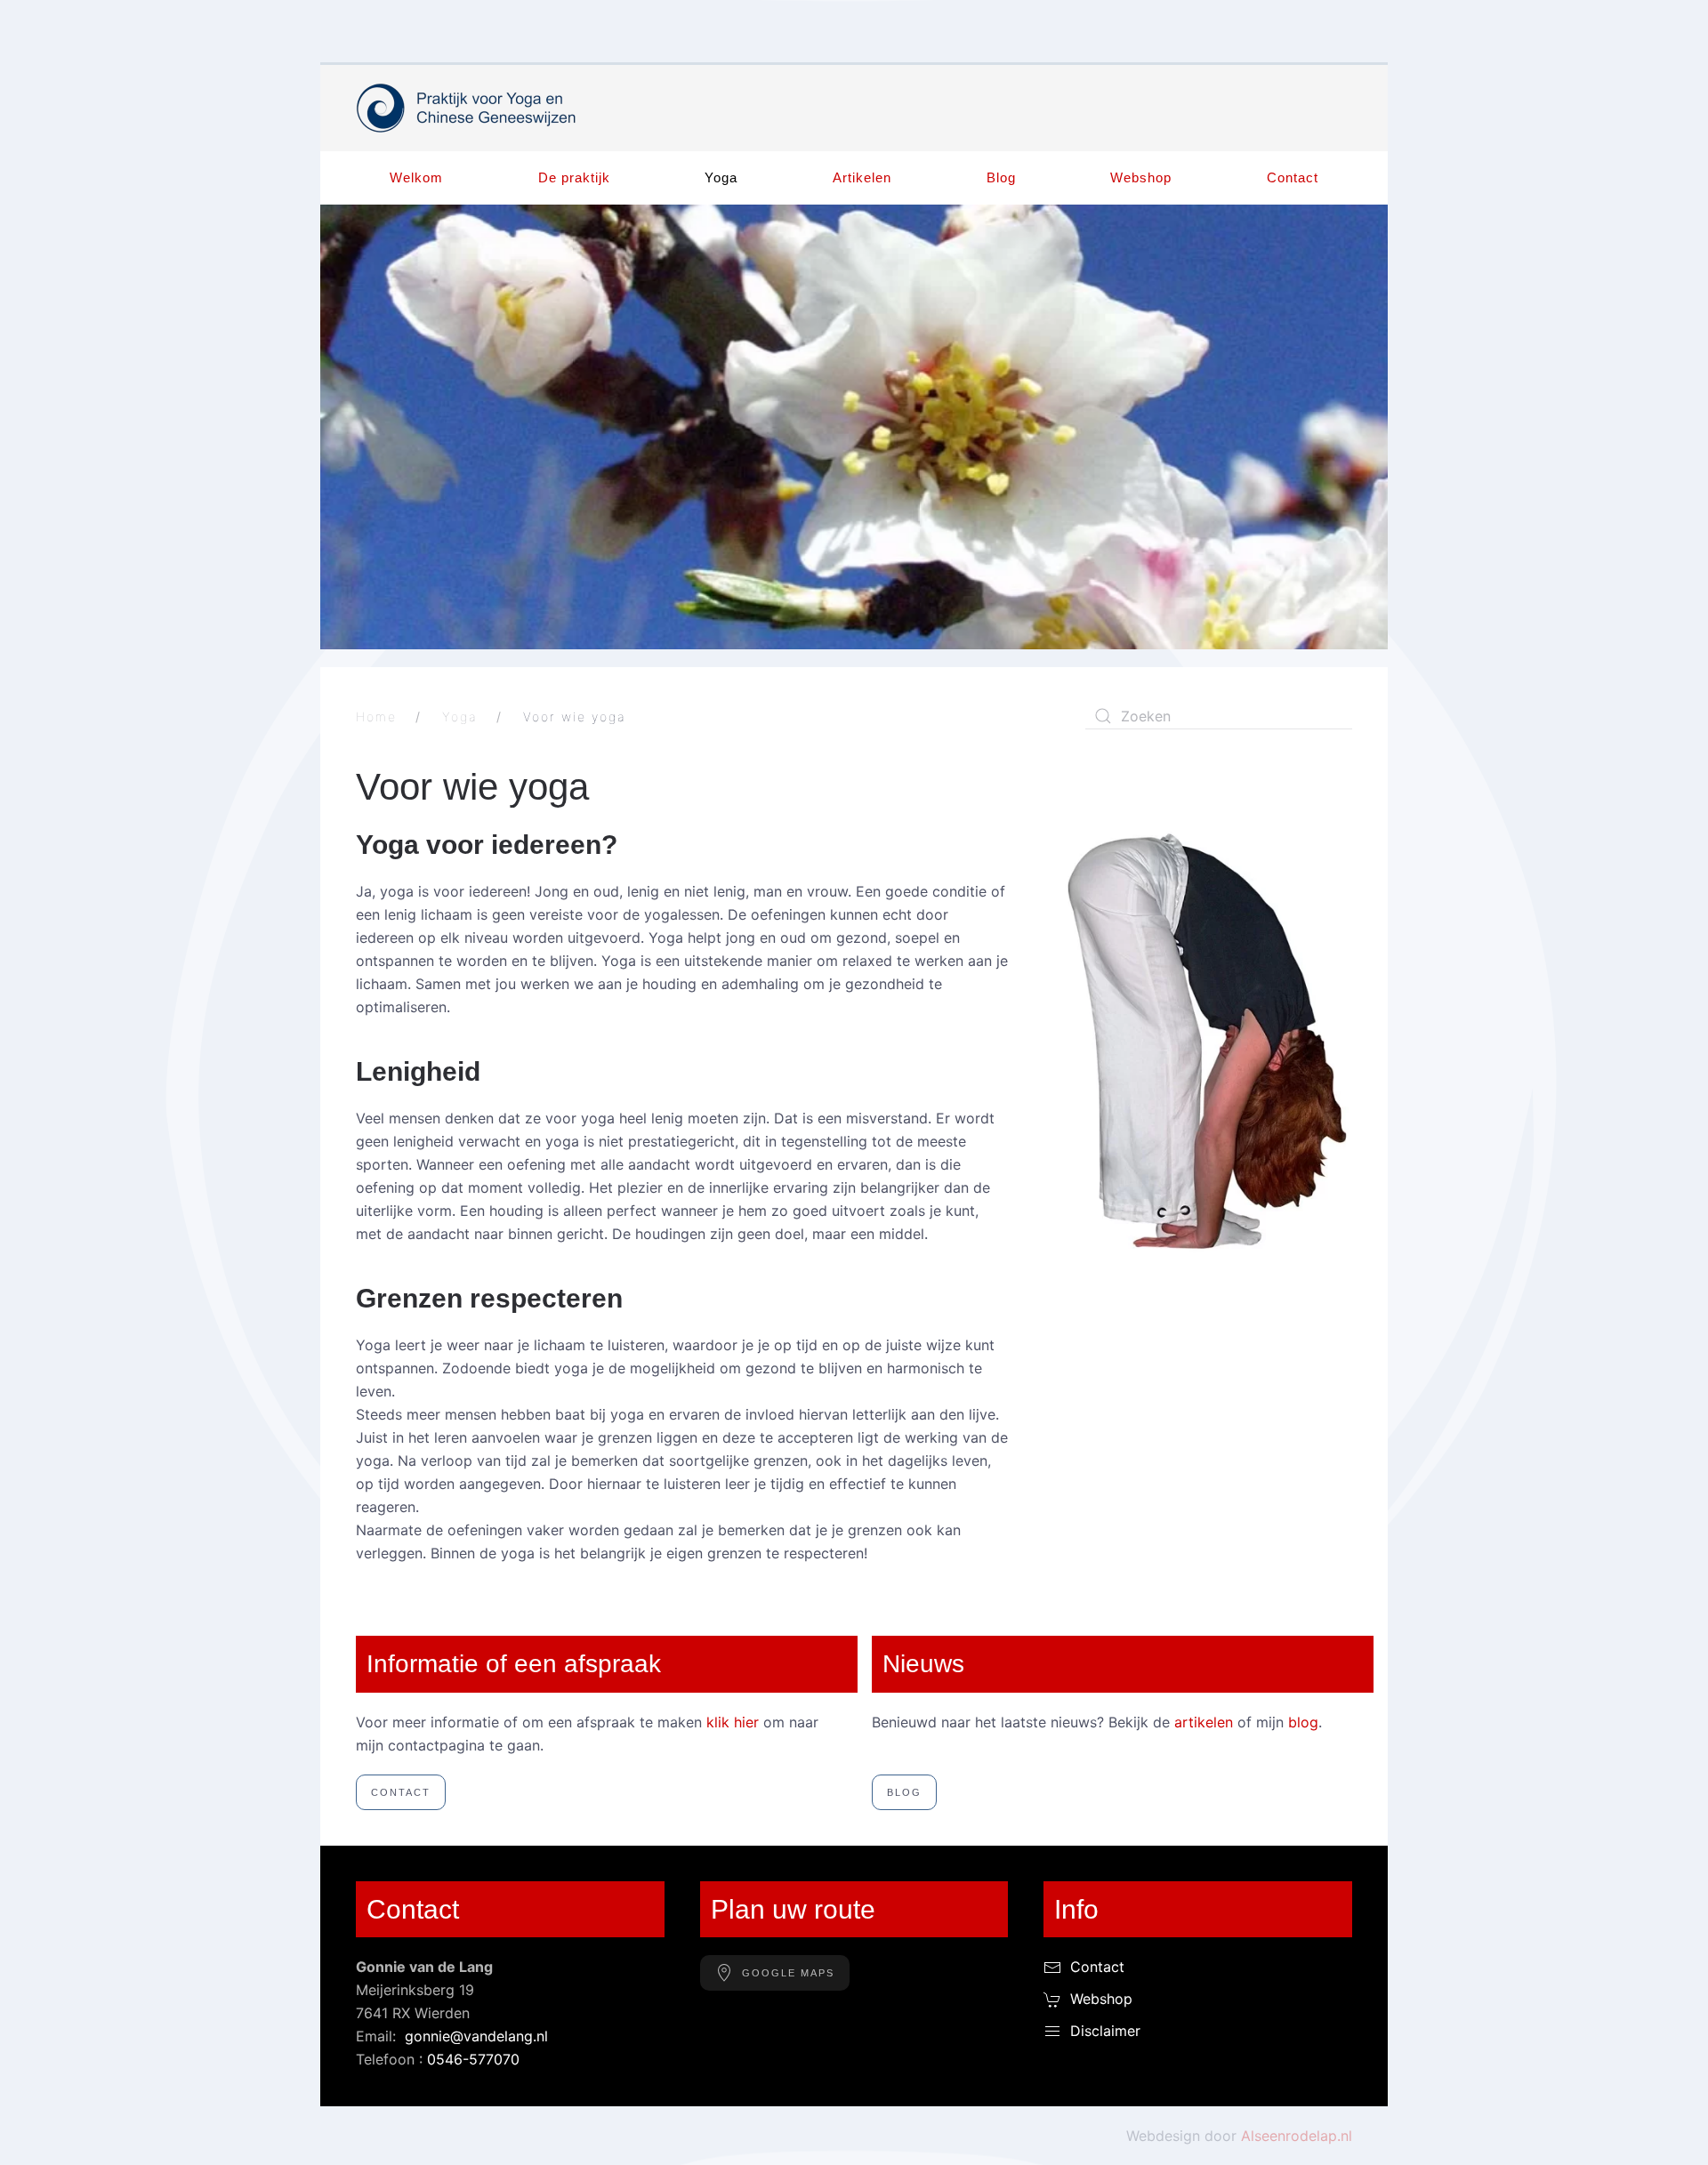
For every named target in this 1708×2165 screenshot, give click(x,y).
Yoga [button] (721, 177)
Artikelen (862, 177)
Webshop (1141, 177)
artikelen (1204, 1722)
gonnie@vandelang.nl (476, 2036)
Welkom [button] (416, 177)
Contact (1293, 177)
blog (1303, 1722)
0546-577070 (473, 2059)
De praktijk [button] (574, 177)
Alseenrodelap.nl (1297, 2136)
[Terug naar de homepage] (467, 108)
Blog (1001, 177)
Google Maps (788, 1973)
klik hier (733, 1722)
